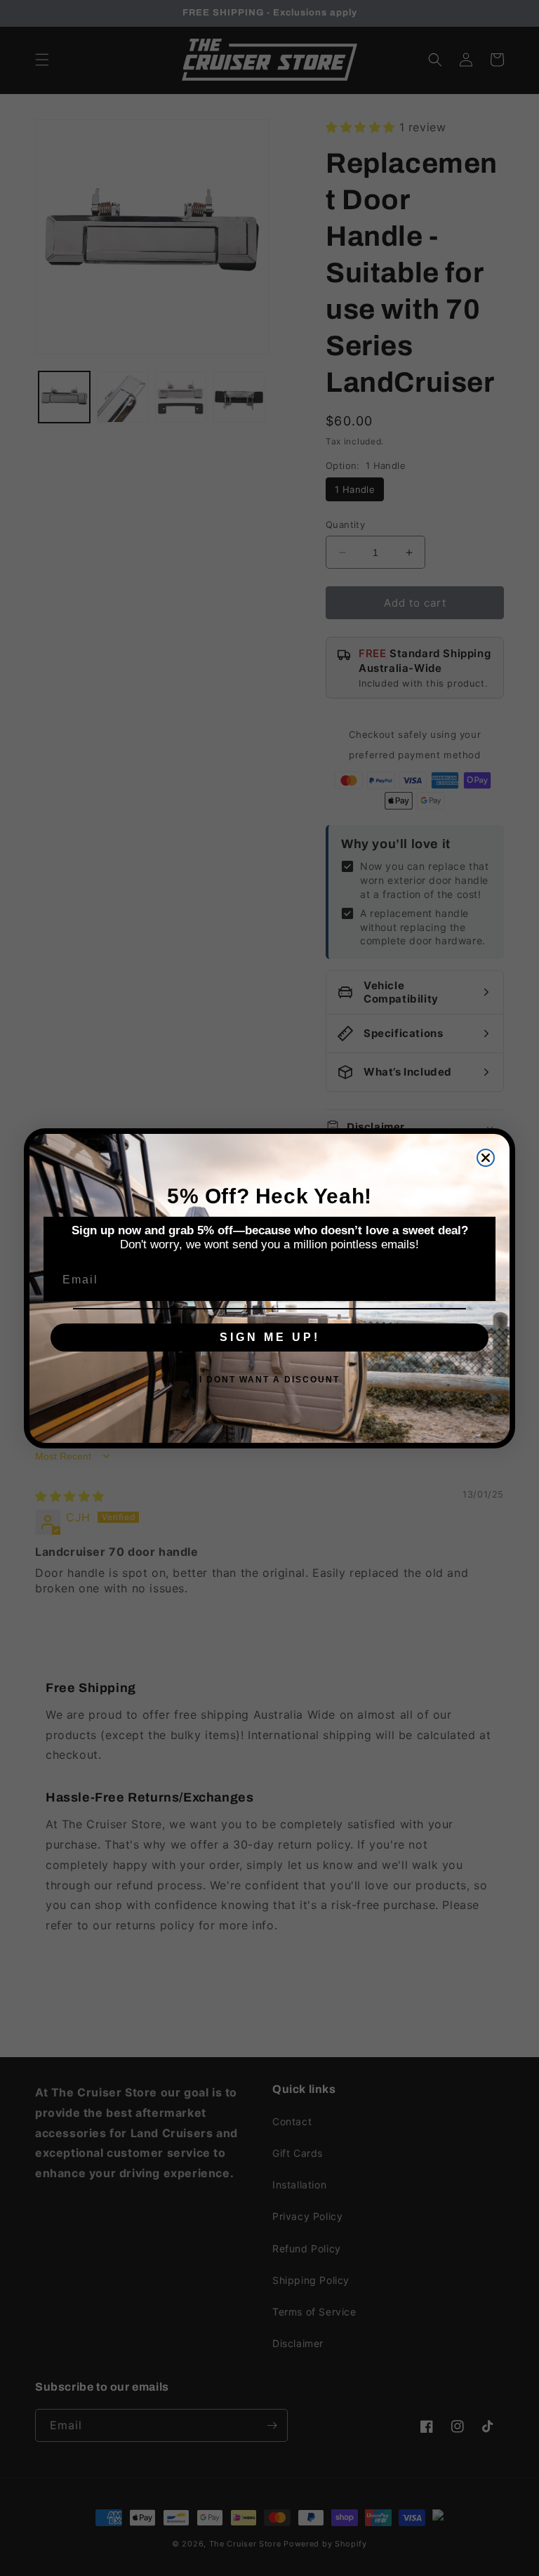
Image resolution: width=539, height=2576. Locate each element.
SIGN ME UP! (270, 1337)
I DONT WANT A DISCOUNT (269, 1380)
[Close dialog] (486, 1158)
